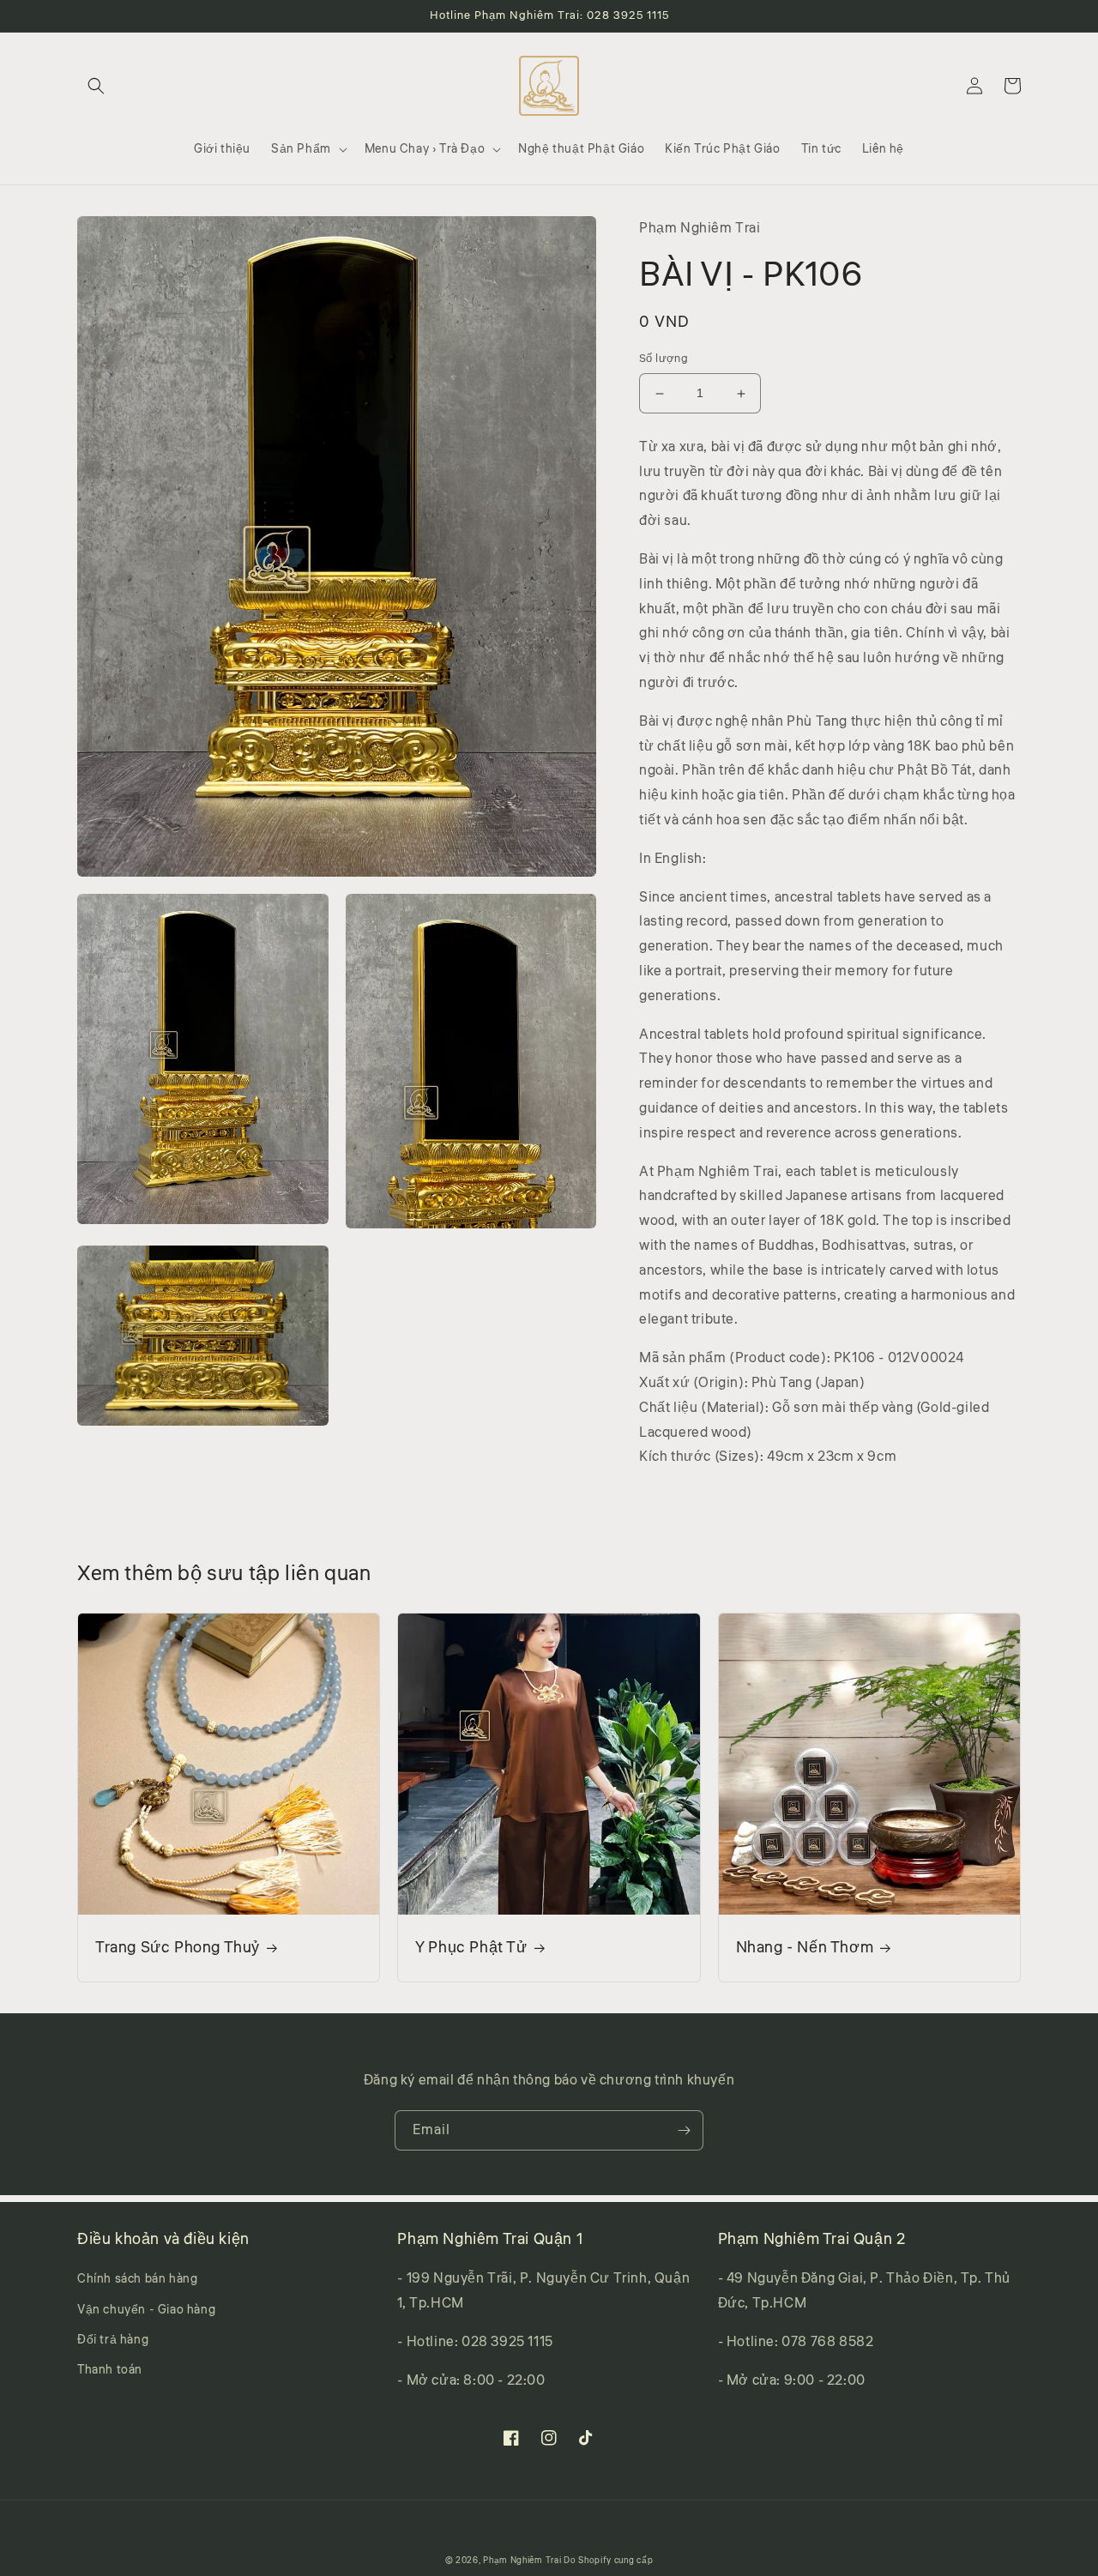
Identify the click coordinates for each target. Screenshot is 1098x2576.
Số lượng (664, 359)
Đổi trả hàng (113, 2340)
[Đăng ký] (684, 2130)
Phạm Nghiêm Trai (522, 2561)
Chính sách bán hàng (137, 2279)
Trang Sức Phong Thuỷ (178, 1948)
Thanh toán (110, 2370)
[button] (96, 86)
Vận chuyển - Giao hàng (146, 2310)
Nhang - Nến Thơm (805, 1948)
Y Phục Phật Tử (471, 1948)
